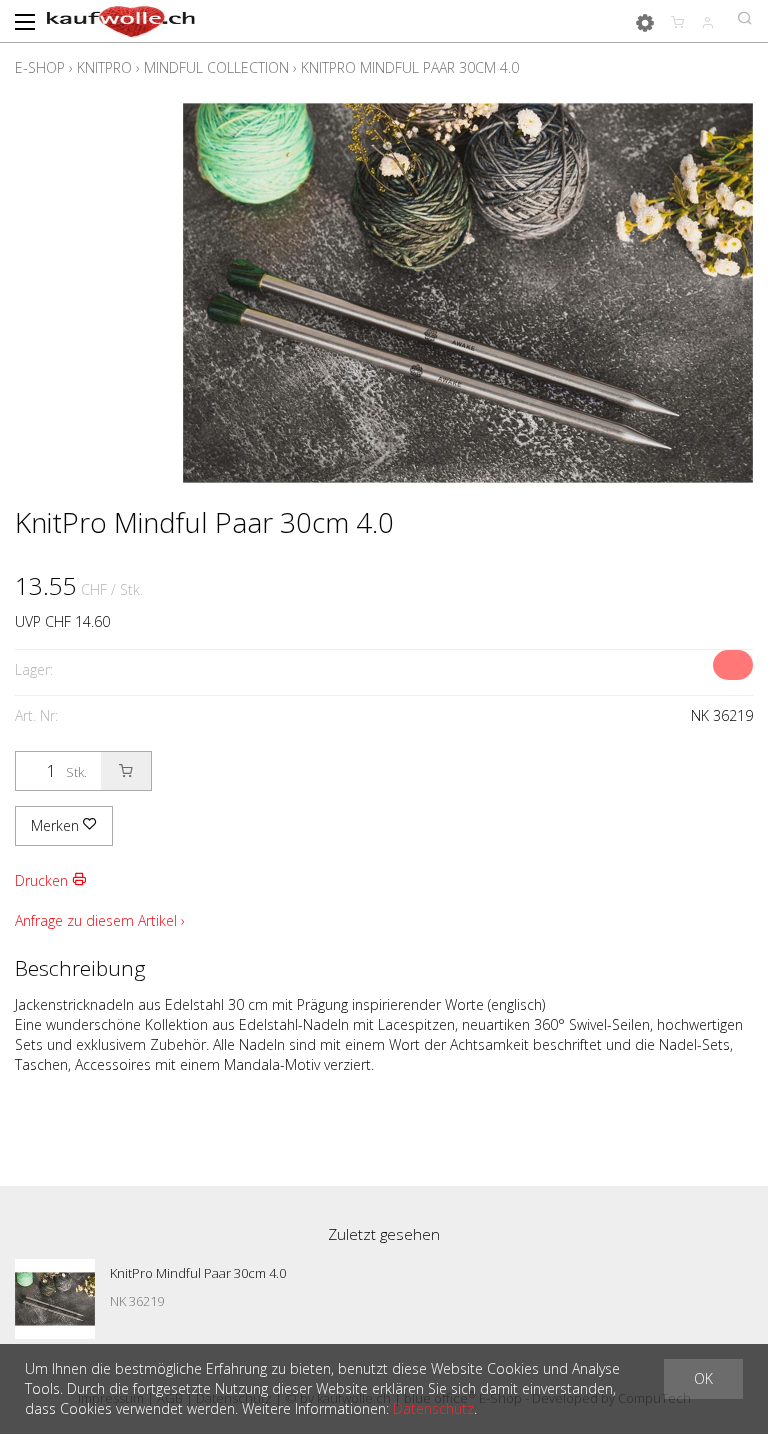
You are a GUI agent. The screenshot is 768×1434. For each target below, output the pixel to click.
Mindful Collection (216, 67)
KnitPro (104, 67)
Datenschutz (433, 1408)
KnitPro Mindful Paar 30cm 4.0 (410, 67)
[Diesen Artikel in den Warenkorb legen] (126, 771)
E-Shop (40, 67)
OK (703, 1378)
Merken (57, 825)
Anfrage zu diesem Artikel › (100, 920)
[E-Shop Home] (121, 20)
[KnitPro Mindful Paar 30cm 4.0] (55, 1299)
